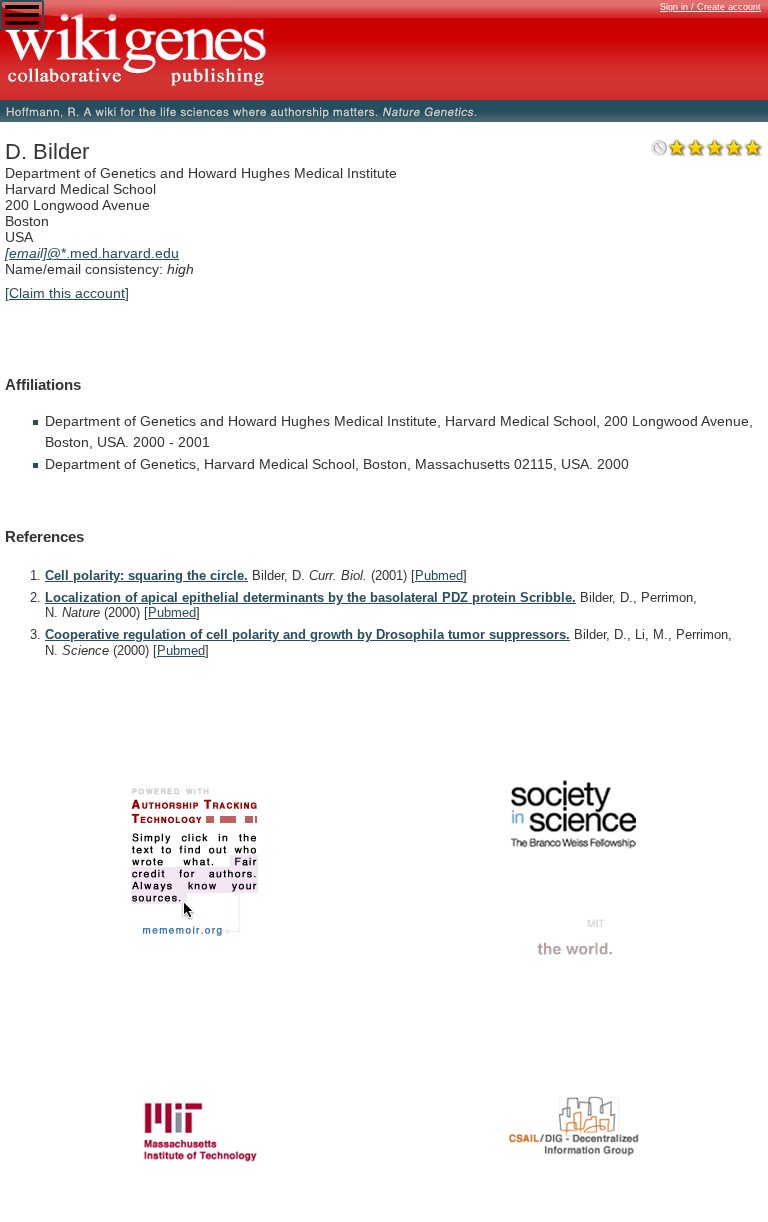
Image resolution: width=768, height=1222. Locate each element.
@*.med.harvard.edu (92, 253)
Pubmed (439, 575)
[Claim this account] (67, 293)
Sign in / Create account (710, 7)
